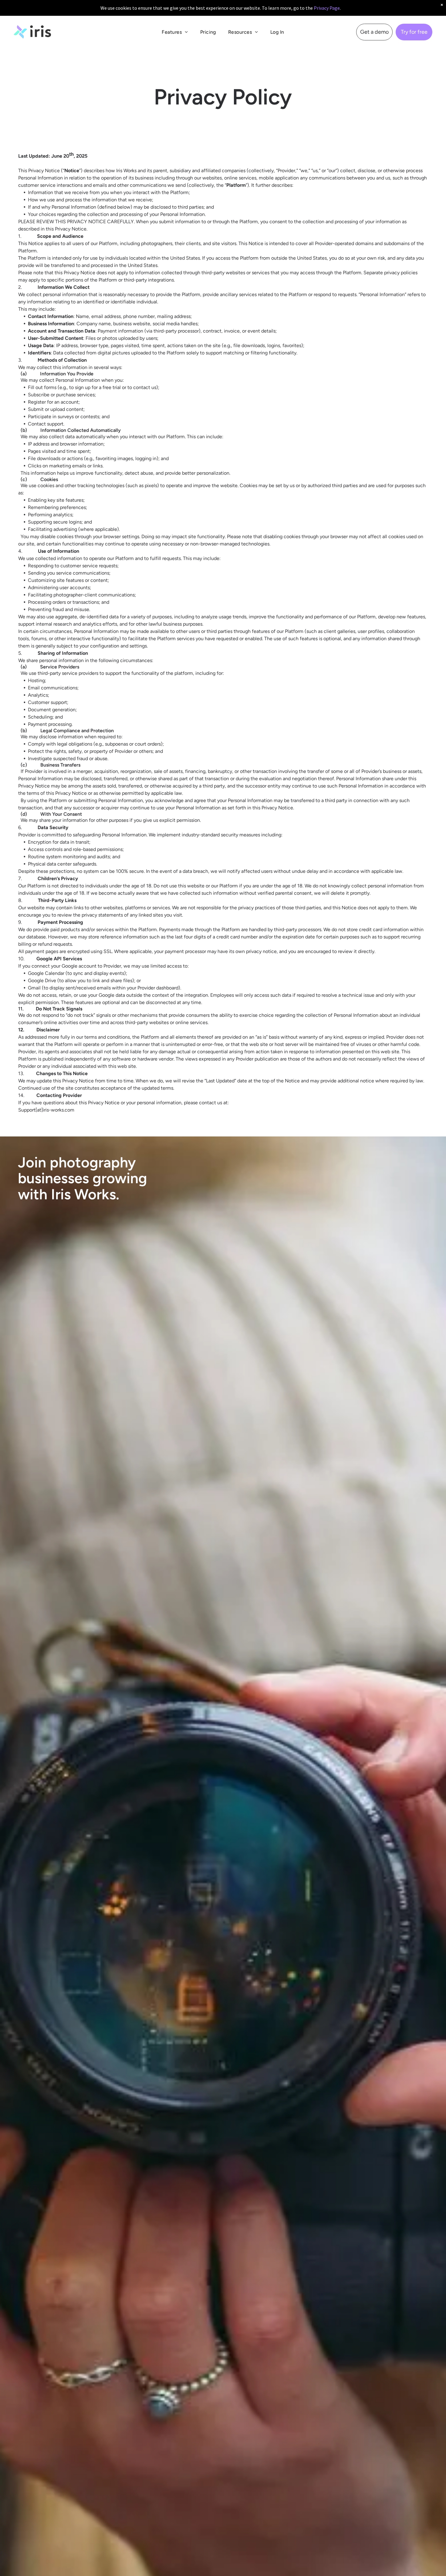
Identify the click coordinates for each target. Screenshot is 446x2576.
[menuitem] (175, 32)
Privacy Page (327, 8)
